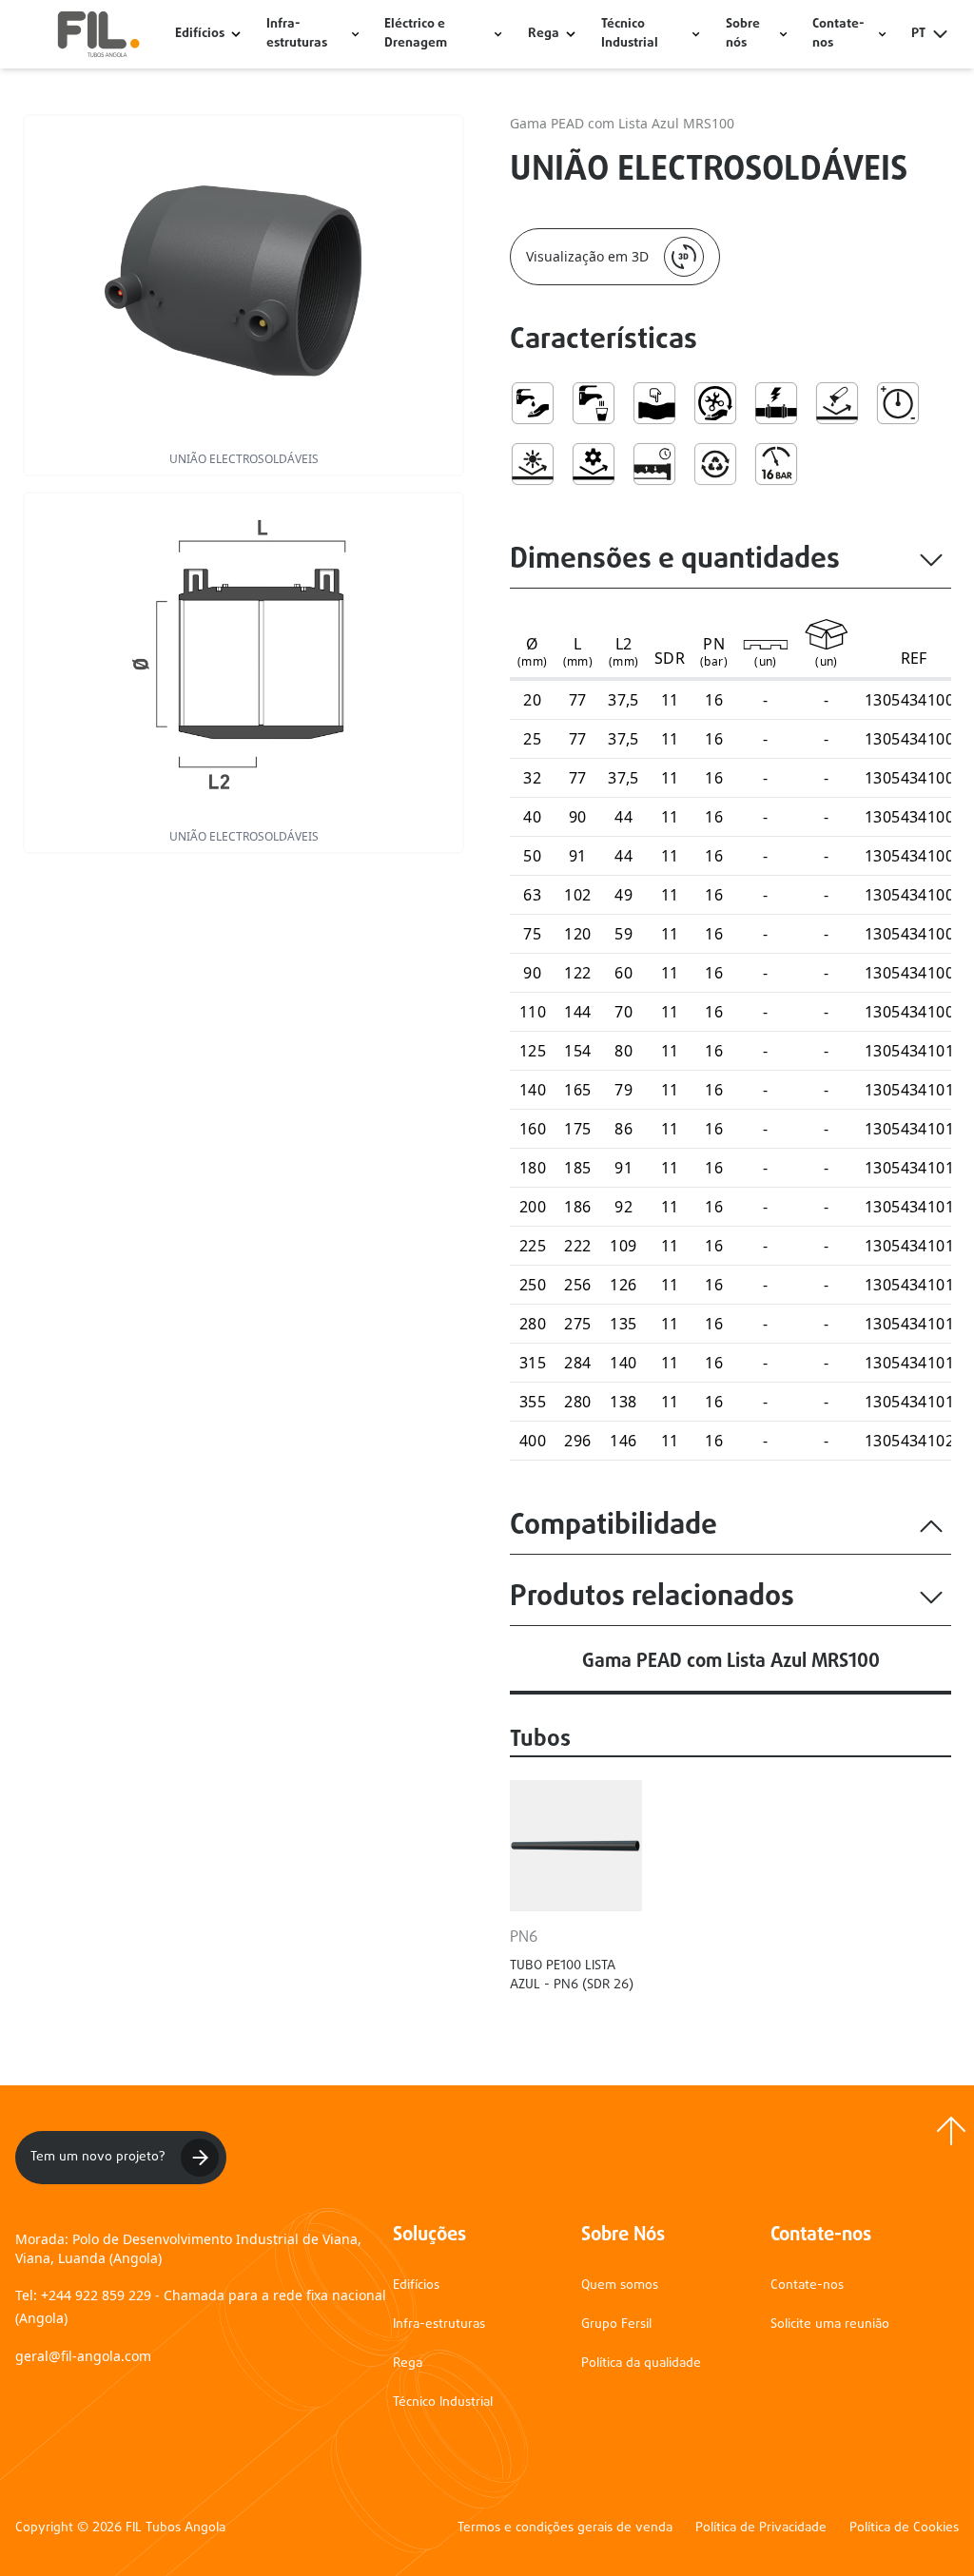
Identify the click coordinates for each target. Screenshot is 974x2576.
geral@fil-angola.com (83, 2356)
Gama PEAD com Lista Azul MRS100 (622, 123)
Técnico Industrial (630, 34)
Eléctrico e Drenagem (416, 34)
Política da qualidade (641, 2363)
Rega (544, 34)
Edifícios (200, 34)
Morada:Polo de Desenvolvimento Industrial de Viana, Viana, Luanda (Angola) (188, 2248)
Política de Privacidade (761, 2528)
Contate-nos (807, 2285)
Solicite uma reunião (830, 2324)
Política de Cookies (904, 2528)
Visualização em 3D (587, 256)
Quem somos (620, 2285)
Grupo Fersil (616, 2324)
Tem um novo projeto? (98, 2157)
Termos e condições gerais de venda (565, 2528)
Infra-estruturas (297, 34)
